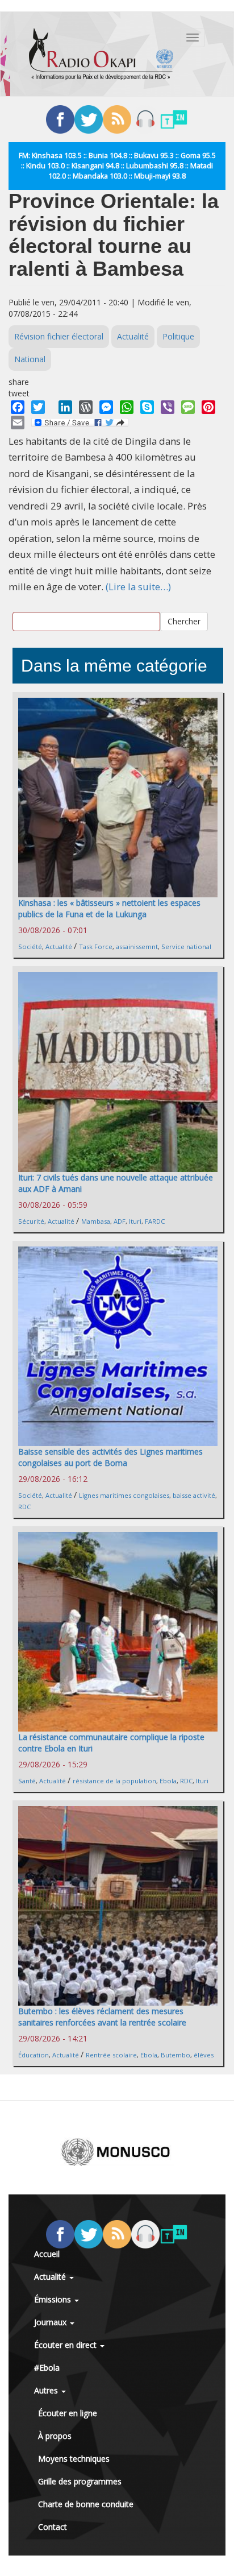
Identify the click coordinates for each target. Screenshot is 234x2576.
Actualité (133, 336)
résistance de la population (114, 1781)
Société (30, 947)
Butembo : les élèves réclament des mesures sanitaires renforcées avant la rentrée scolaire (102, 2017)
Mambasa (96, 1221)
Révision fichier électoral (59, 336)
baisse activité (194, 1495)
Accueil (47, 2254)
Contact (53, 2527)
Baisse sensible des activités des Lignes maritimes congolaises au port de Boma (110, 1457)
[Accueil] (101, 54)
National (30, 359)
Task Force (96, 947)
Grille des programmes (80, 2481)
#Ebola (47, 2368)
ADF (120, 1221)
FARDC (155, 1221)
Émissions (54, 2299)
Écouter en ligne (68, 2413)
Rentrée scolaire (111, 2055)
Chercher (184, 621)
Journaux (51, 2322)
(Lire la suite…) (138, 587)
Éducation (34, 2055)
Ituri (135, 1221)
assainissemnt (137, 947)
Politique (178, 336)
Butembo (175, 2055)
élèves (204, 2055)
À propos (55, 2436)
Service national (186, 947)
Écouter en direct (66, 2345)
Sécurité (31, 1221)
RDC (24, 1507)
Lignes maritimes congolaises (124, 1495)
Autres (47, 2390)
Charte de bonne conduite (86, 2504)
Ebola (168, 1781)
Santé (27, 1781)
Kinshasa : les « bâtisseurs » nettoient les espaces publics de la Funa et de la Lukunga (109, 908)
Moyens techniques (74, 2459)
